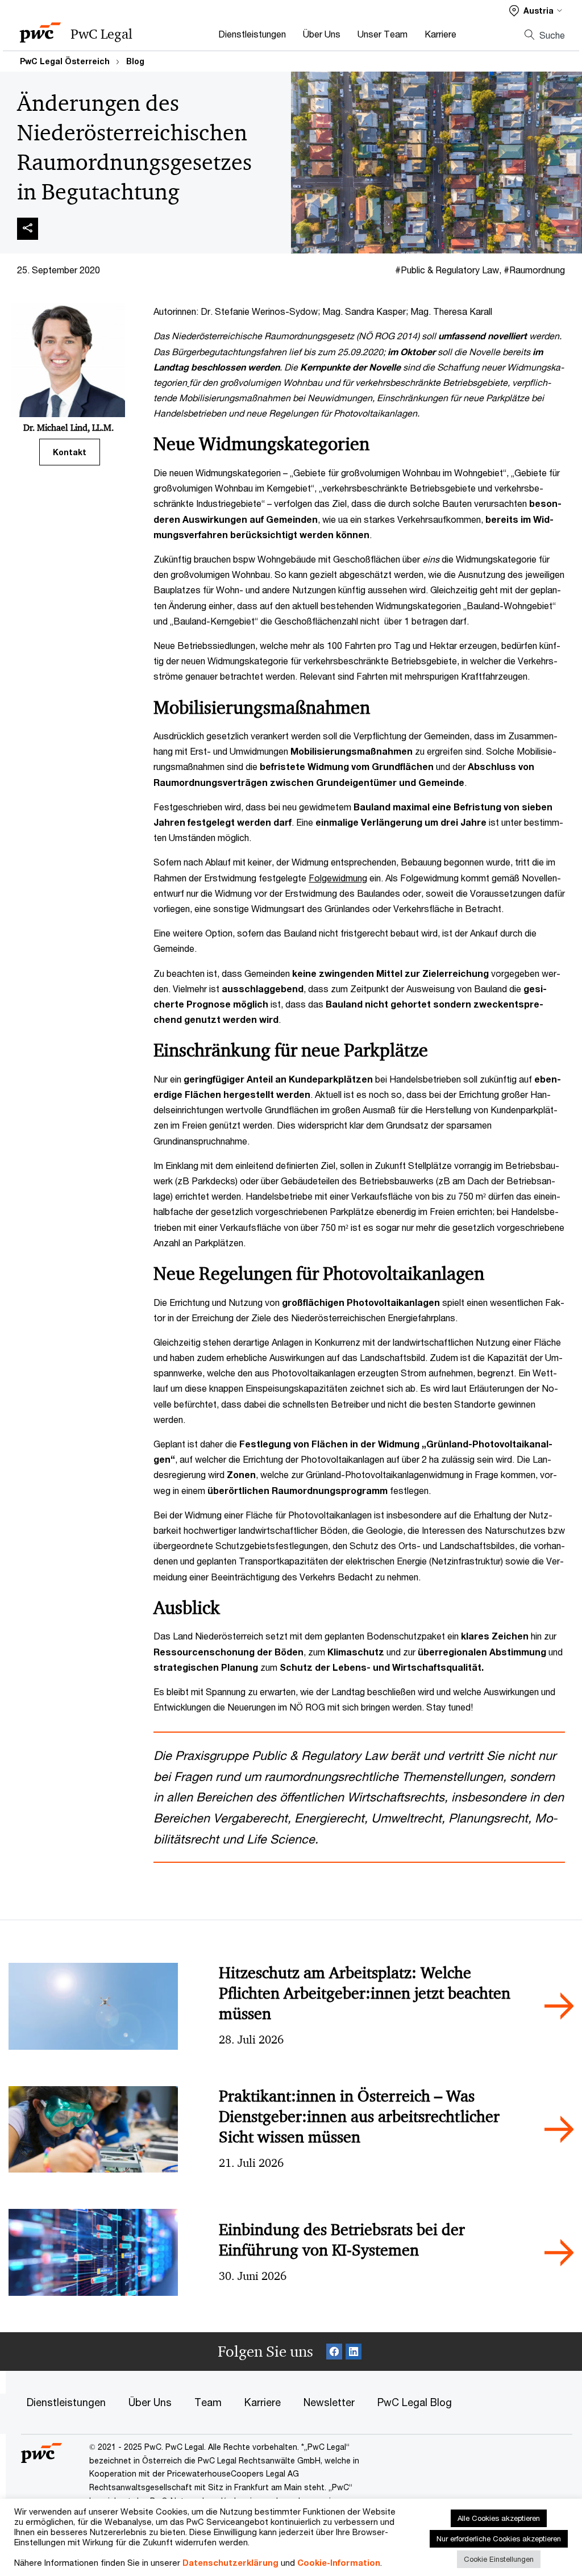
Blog (135, 61)
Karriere (440, 34)
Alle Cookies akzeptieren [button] (499, 2518)
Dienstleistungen (252, 34)
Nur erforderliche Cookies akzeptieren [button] (499, 2538)
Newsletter (329, 2402)
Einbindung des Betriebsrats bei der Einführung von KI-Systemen (342, 2240)
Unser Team (383, 34)
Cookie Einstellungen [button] (499, 2559)
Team (208, 2402)
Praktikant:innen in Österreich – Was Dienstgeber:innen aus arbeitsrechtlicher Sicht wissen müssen (359, 2117)
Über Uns (322, 34)
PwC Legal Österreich (65, 61)
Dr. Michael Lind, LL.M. (68, 427)
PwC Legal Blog (415, 2402)
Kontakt (70, 452)
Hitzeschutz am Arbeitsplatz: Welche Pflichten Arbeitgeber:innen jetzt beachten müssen (365, 1993)
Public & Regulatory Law (450, 270)
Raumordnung (537, 270)
